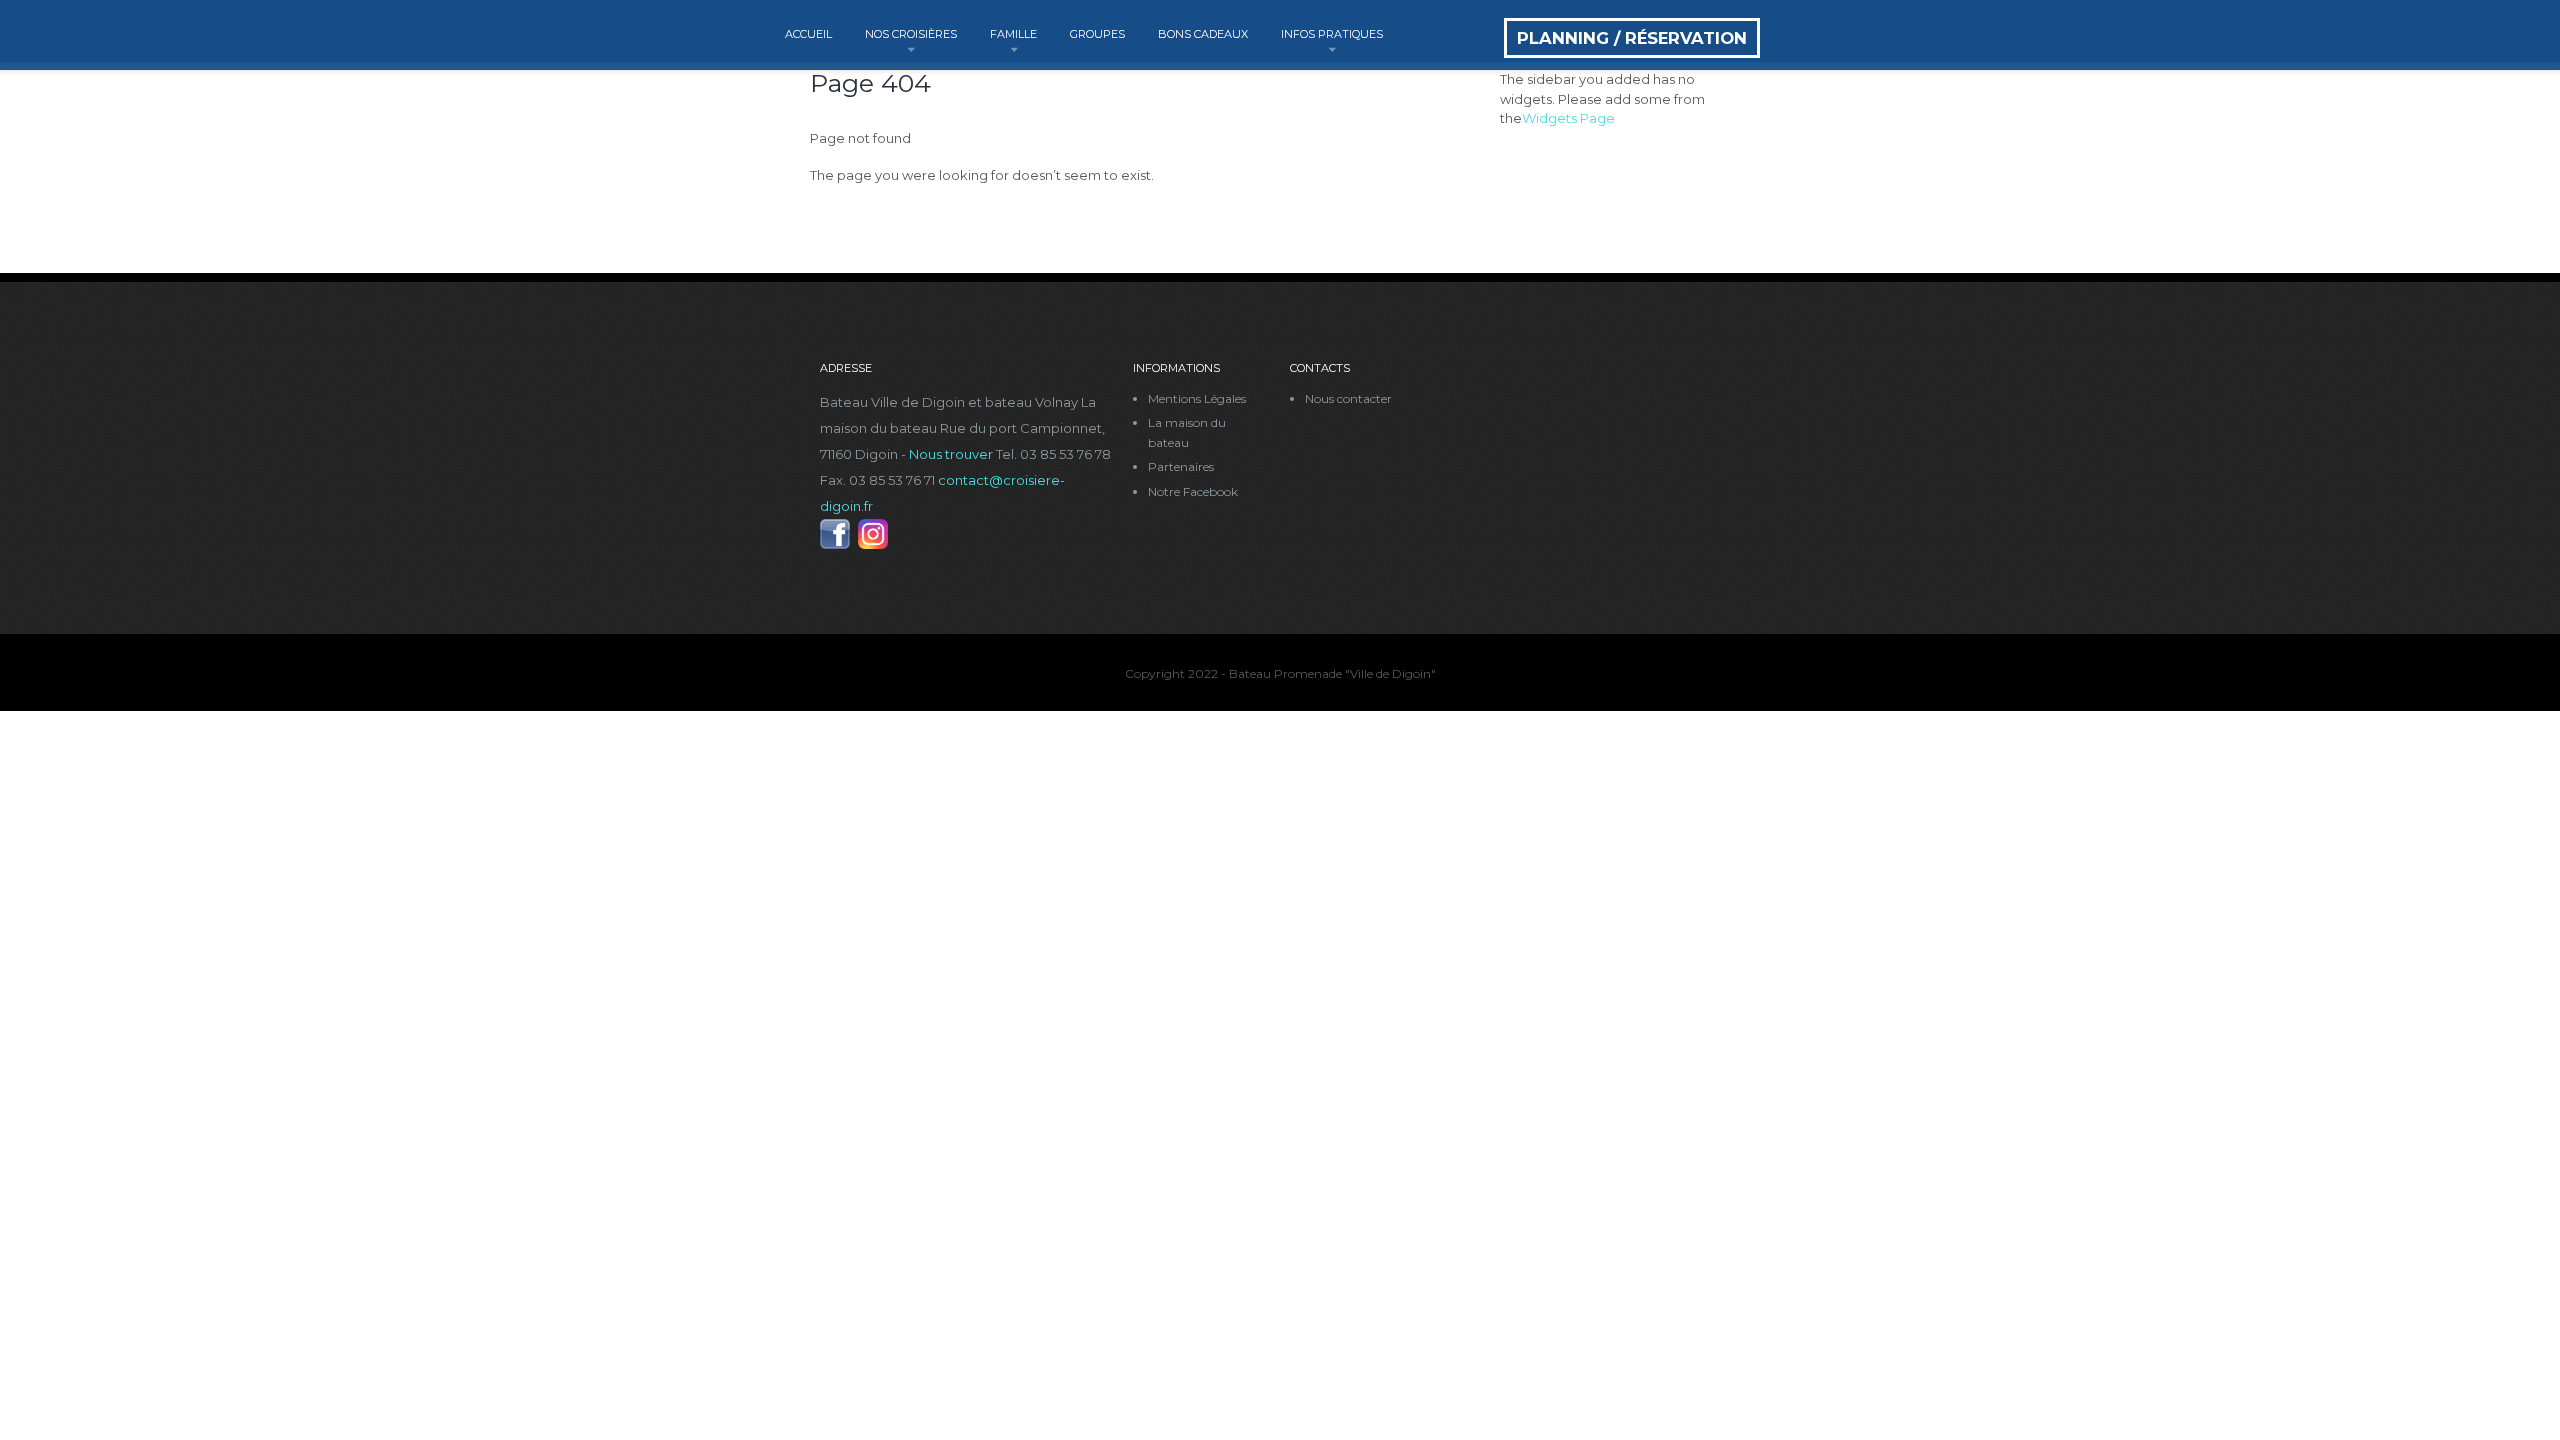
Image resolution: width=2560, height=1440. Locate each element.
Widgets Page (1568, 118)
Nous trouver (951, 454)
